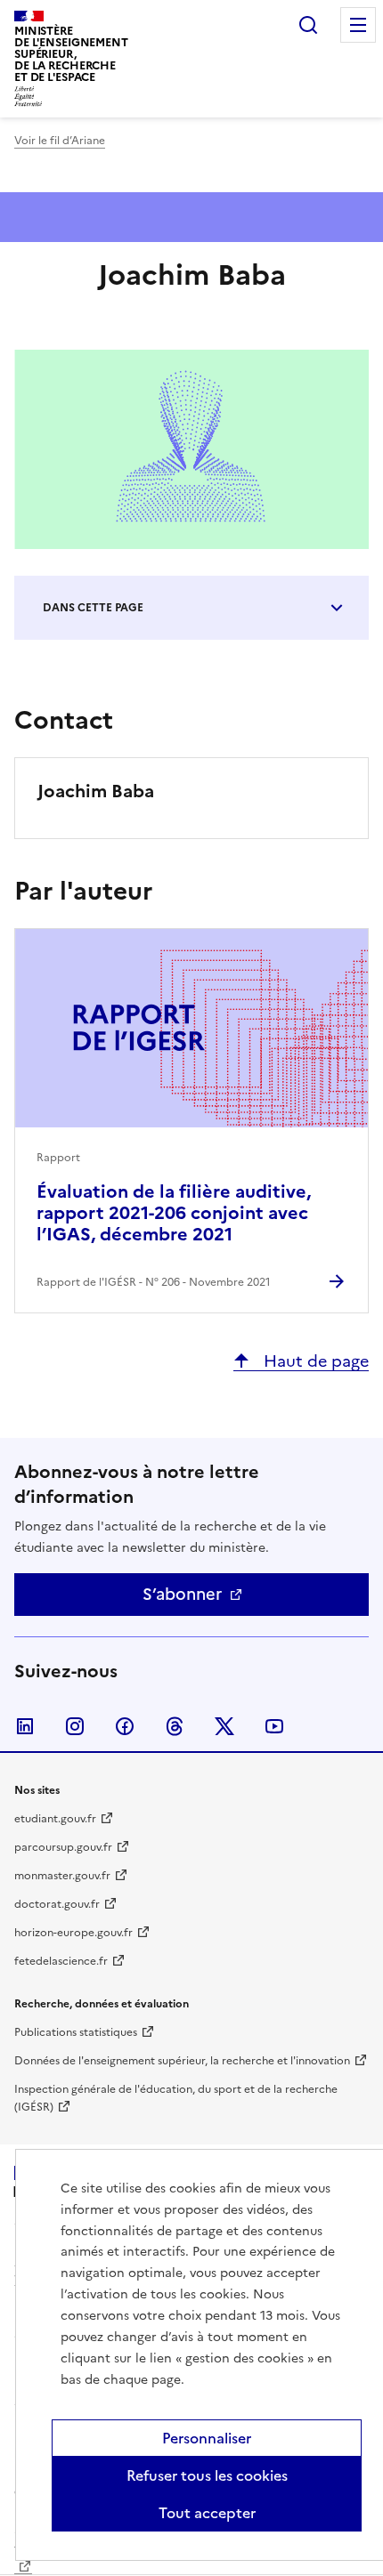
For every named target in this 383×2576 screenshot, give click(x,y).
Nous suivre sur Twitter (224, 1726)
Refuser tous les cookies (207, 2475)
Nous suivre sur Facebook (125, 1726)
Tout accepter (207, 2513)
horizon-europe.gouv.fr (73, 1933)
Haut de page (314, 1361)
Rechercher (308, 25)
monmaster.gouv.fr (62, 1876)
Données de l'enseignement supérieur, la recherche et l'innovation (182, 2061)
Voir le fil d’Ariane (60, 141)
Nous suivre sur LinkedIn (25, 1726)
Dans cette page (93, 608)
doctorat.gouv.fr (57, 1904)
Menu (358, 25)
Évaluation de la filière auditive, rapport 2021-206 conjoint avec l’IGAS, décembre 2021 (174, 1213)
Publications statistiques (76, 2032)
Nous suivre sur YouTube (274, 1726)
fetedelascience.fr (61, 1961)
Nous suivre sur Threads (175, 1726)
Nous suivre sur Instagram (75, 1726)
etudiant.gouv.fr (55, 1819)
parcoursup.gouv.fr (63, 1847)
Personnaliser (207, 2438)
